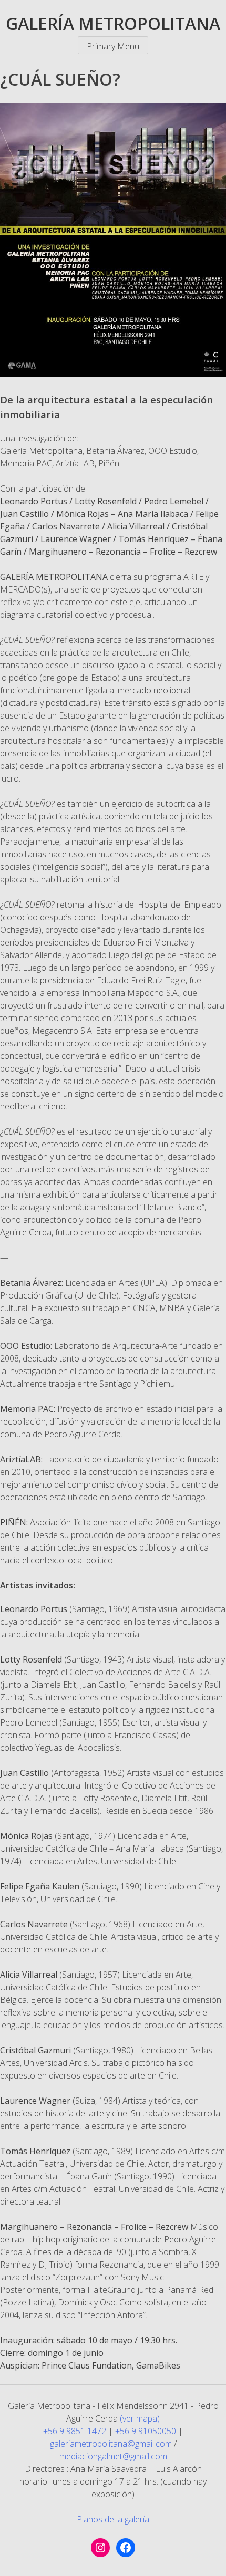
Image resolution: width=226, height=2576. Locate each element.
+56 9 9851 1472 (75, 2431)
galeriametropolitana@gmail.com (111, 2444)
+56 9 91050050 (146, 2431)
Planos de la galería (113, 2519)
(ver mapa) (140, 2418)
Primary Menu (113, 46)
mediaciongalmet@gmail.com (113, 2456)
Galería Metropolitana (113, 23)
